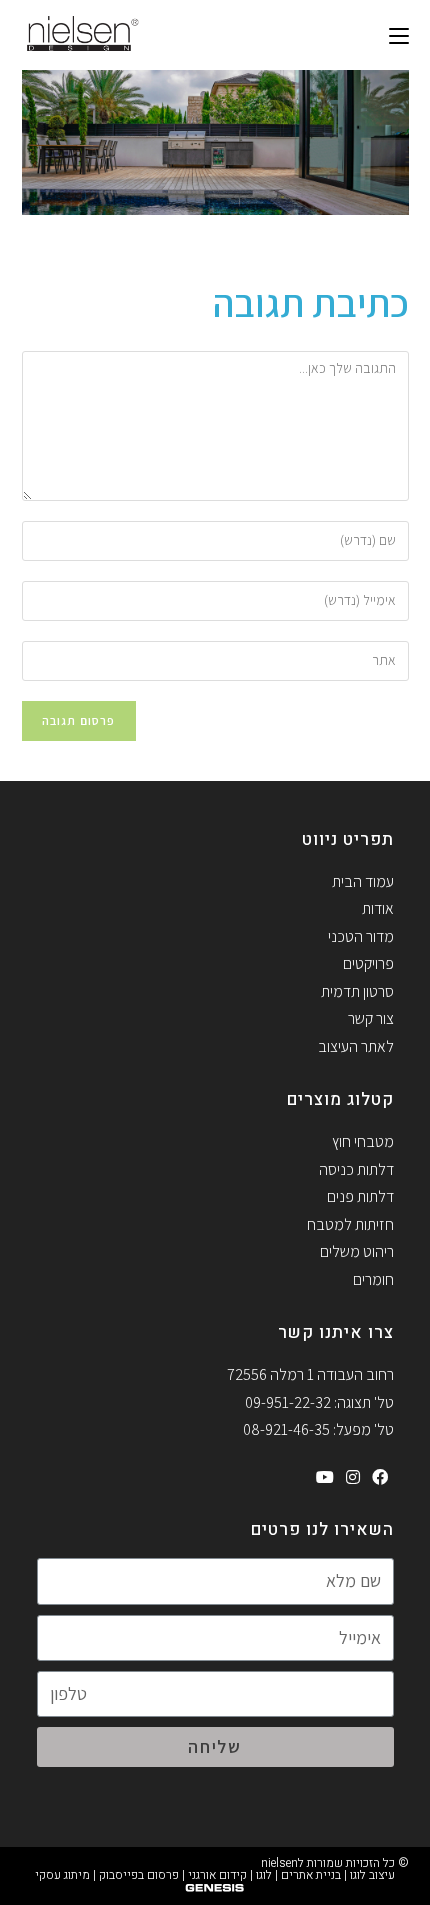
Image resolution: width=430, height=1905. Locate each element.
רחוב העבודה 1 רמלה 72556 (310, 1374)
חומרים (373, 1279)
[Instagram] (353, 1478)
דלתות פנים (360, 1196)
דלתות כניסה (356, 1169)
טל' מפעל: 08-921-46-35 (318, 1429)
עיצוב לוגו (372, 1875)
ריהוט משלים (357, 1251)
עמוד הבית (363, 881)
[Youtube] (325, 1478)
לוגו (264, 1875)
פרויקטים (368, 963)
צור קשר (371, 1018)
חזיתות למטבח (350, 1224)
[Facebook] (380, 1478)
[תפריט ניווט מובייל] (399, 35)
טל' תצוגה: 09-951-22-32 (319, 1402)
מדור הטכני (361, 936)
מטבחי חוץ (363, 1141)
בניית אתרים (311, 1875)
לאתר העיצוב (356, 1046)
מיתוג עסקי (62, 1875)
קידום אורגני (217, 1875)
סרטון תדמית (357, 991)
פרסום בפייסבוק (139, 1875)
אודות (378, 908)
